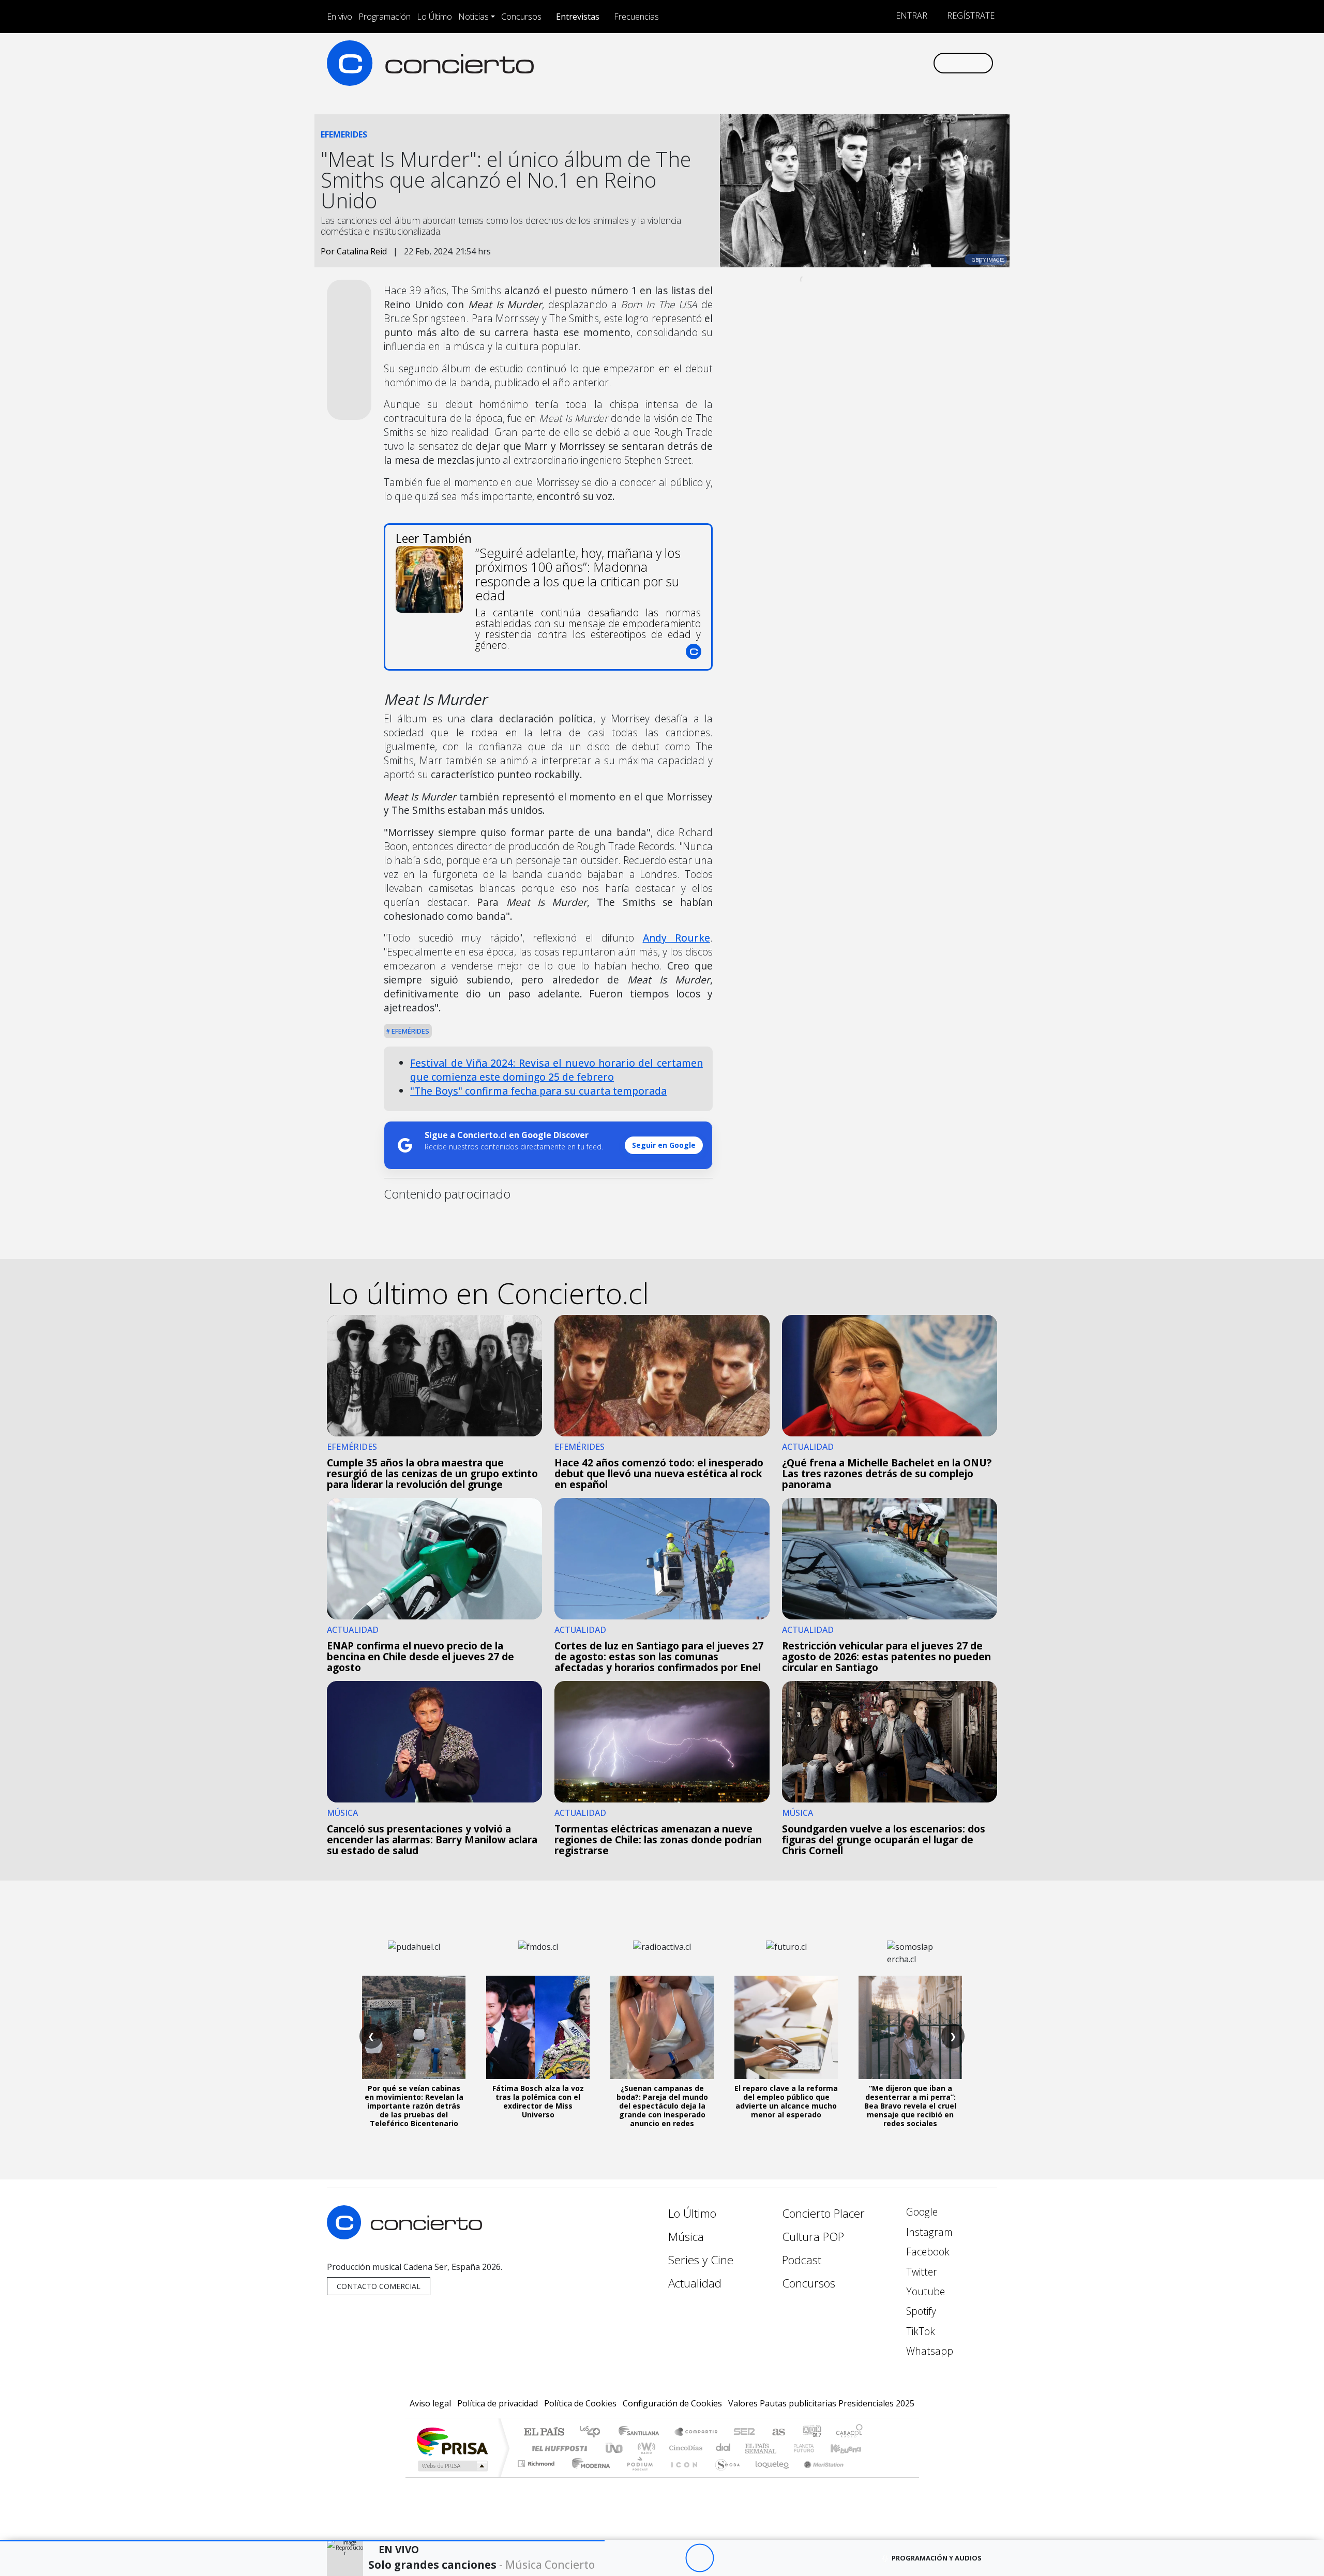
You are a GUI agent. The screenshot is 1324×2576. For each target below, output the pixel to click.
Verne (782, 2448)
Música (686, 2237)
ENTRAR (911, 16)
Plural (637, 2476)
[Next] (756, 2558)
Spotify (920, 2311)
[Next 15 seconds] (728, 2558)
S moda (724, 2476)
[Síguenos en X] (856, 63)
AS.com (777, 2433)
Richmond (537, 2476)
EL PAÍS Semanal (751, 2448)
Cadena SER (744, 2433)
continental (724, 2448)
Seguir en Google (664, 1145)
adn (811, 2433)
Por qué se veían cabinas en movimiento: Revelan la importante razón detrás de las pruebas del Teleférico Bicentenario (414, 2105)
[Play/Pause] (699, 2558)
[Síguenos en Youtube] (873, 63)
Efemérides (410, 1031)
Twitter (920, 2272)
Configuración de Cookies (672, 2403)
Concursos (521, 17)
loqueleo (769, 2476)
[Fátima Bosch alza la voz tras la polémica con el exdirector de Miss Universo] (538, 2027)
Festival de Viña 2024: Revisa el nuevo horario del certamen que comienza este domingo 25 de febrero (556, 1070)
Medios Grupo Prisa (452, 2466)
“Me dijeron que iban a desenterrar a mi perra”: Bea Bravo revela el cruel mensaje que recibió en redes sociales (910, 2105)
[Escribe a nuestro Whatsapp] (924, 63)
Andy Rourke (677, 938)
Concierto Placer (823, 2213)
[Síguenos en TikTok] (907, 63)
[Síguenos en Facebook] (839, 63)
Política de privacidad (498, 2403)
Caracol (849, 2433)
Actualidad (695, 2283)
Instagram (928, 2232)
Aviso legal (430, 2403)
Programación (385, 17)
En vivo (340, 17)
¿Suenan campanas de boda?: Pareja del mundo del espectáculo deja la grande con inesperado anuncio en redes (662, 2105)
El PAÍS (544, 2433)
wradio (645, 2448)
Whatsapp (928, 2351)
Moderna (588, 2476)
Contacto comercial (379, 2286)
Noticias (473, 17)
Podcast (802, 2260)
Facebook (927, 2252)
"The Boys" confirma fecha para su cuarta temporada (538, 1091)
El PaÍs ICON (682, 2476)
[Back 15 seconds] (671, 2558)
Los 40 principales (593, 2433)
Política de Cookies (580, 2403)
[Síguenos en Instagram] (822, 63)
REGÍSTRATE (970, 16)
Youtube (924, 2291)
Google (921, 2212)
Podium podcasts (537, 2461)
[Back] (643, 2558)
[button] (302, 2541)
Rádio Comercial (864, 2476)
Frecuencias (636, 17)
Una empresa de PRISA (452, 2441)
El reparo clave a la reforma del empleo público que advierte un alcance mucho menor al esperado (786, 2101)
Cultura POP (813, 2237)
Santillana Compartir (697, 2433)
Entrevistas (578, 17)
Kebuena (851, 2448)
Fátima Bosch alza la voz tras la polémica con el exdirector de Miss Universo (538, 2101)
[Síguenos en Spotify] (890, 63)
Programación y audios (937, 2558)
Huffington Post (558, 2448)
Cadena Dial (814, 2448)
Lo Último (434, 17)
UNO (615, 2448)
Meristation (818, 2476)
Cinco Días (684, 2448)
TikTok (919, 2331)
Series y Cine (701, 2260)
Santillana (642, 2433)
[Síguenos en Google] (805, 63)
